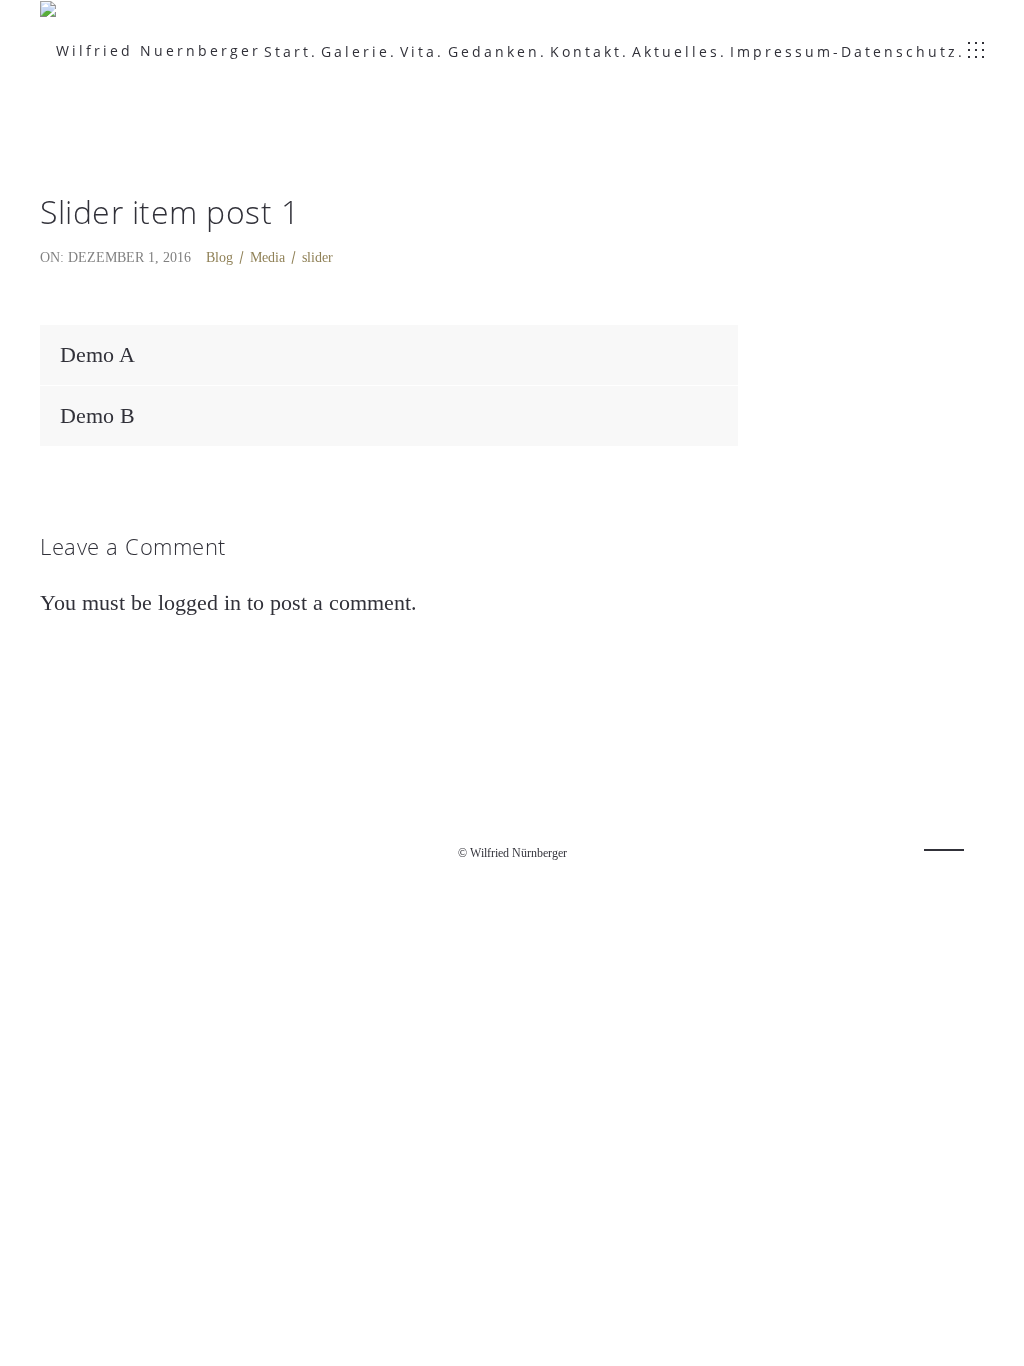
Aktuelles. (679, 51)
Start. (291, 51)
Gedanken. (497, 51)
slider (317, 257)
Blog (219, 257)
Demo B (97, 415)
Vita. (422, 51)
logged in (199, 602)
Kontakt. (589, 51)
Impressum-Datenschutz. (847, 51)
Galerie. (359, 51)
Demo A (97, 354)
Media (267, 257)
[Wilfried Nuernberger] (150, 50)
